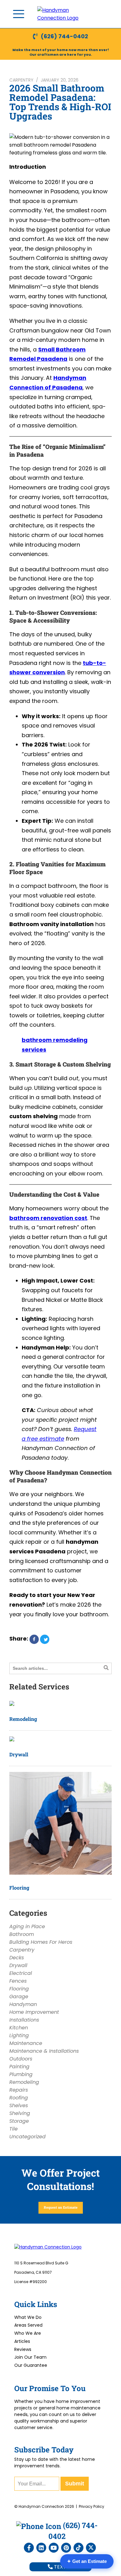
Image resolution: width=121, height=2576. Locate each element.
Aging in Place (27, 1926)
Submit (75, 2484)
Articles (22, 2341)
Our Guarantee (31, 2365)
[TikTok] (78, 2548)
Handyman (23, 2004)
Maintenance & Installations (44, 2051)
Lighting (19, 2035)
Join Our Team (30, 2357)
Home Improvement (34, 2012)
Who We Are (28, 2333)
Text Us (63, 2567)
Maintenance (26, 2043)
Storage (19, 2121)
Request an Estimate (61, 2207)
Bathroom (22, 1934)
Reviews (23, 2349)
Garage (19, 1997)
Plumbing (21, 2074)
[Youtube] (54, 2548)
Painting (19, 2067)
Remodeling (23, 1719)
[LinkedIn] (41, 2548)
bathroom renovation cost (48, 1218)
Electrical (21, 1973)
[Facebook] (29, 2548)
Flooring (19, 1888)
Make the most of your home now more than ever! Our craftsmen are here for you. (61, 52)
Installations (24, 2020)
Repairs (19, 2090)
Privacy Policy (92, 2506)
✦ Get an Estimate (87, 2561)
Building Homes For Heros (41, 1942)
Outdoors (21, 2059)
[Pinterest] (66, 2548)
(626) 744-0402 (64, 36)
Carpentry (21, 80)
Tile (13, 2129)
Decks (17, 1958)
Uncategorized (27, 2137)
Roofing (19, 2098)
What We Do (28, 2317)
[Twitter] (91, 2548)
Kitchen (19, 2028)
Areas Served (28, 2325)
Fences (18, 1981)
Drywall (19, 1754)
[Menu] (19, 14)
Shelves (19, 2105)
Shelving (20, 2113)
